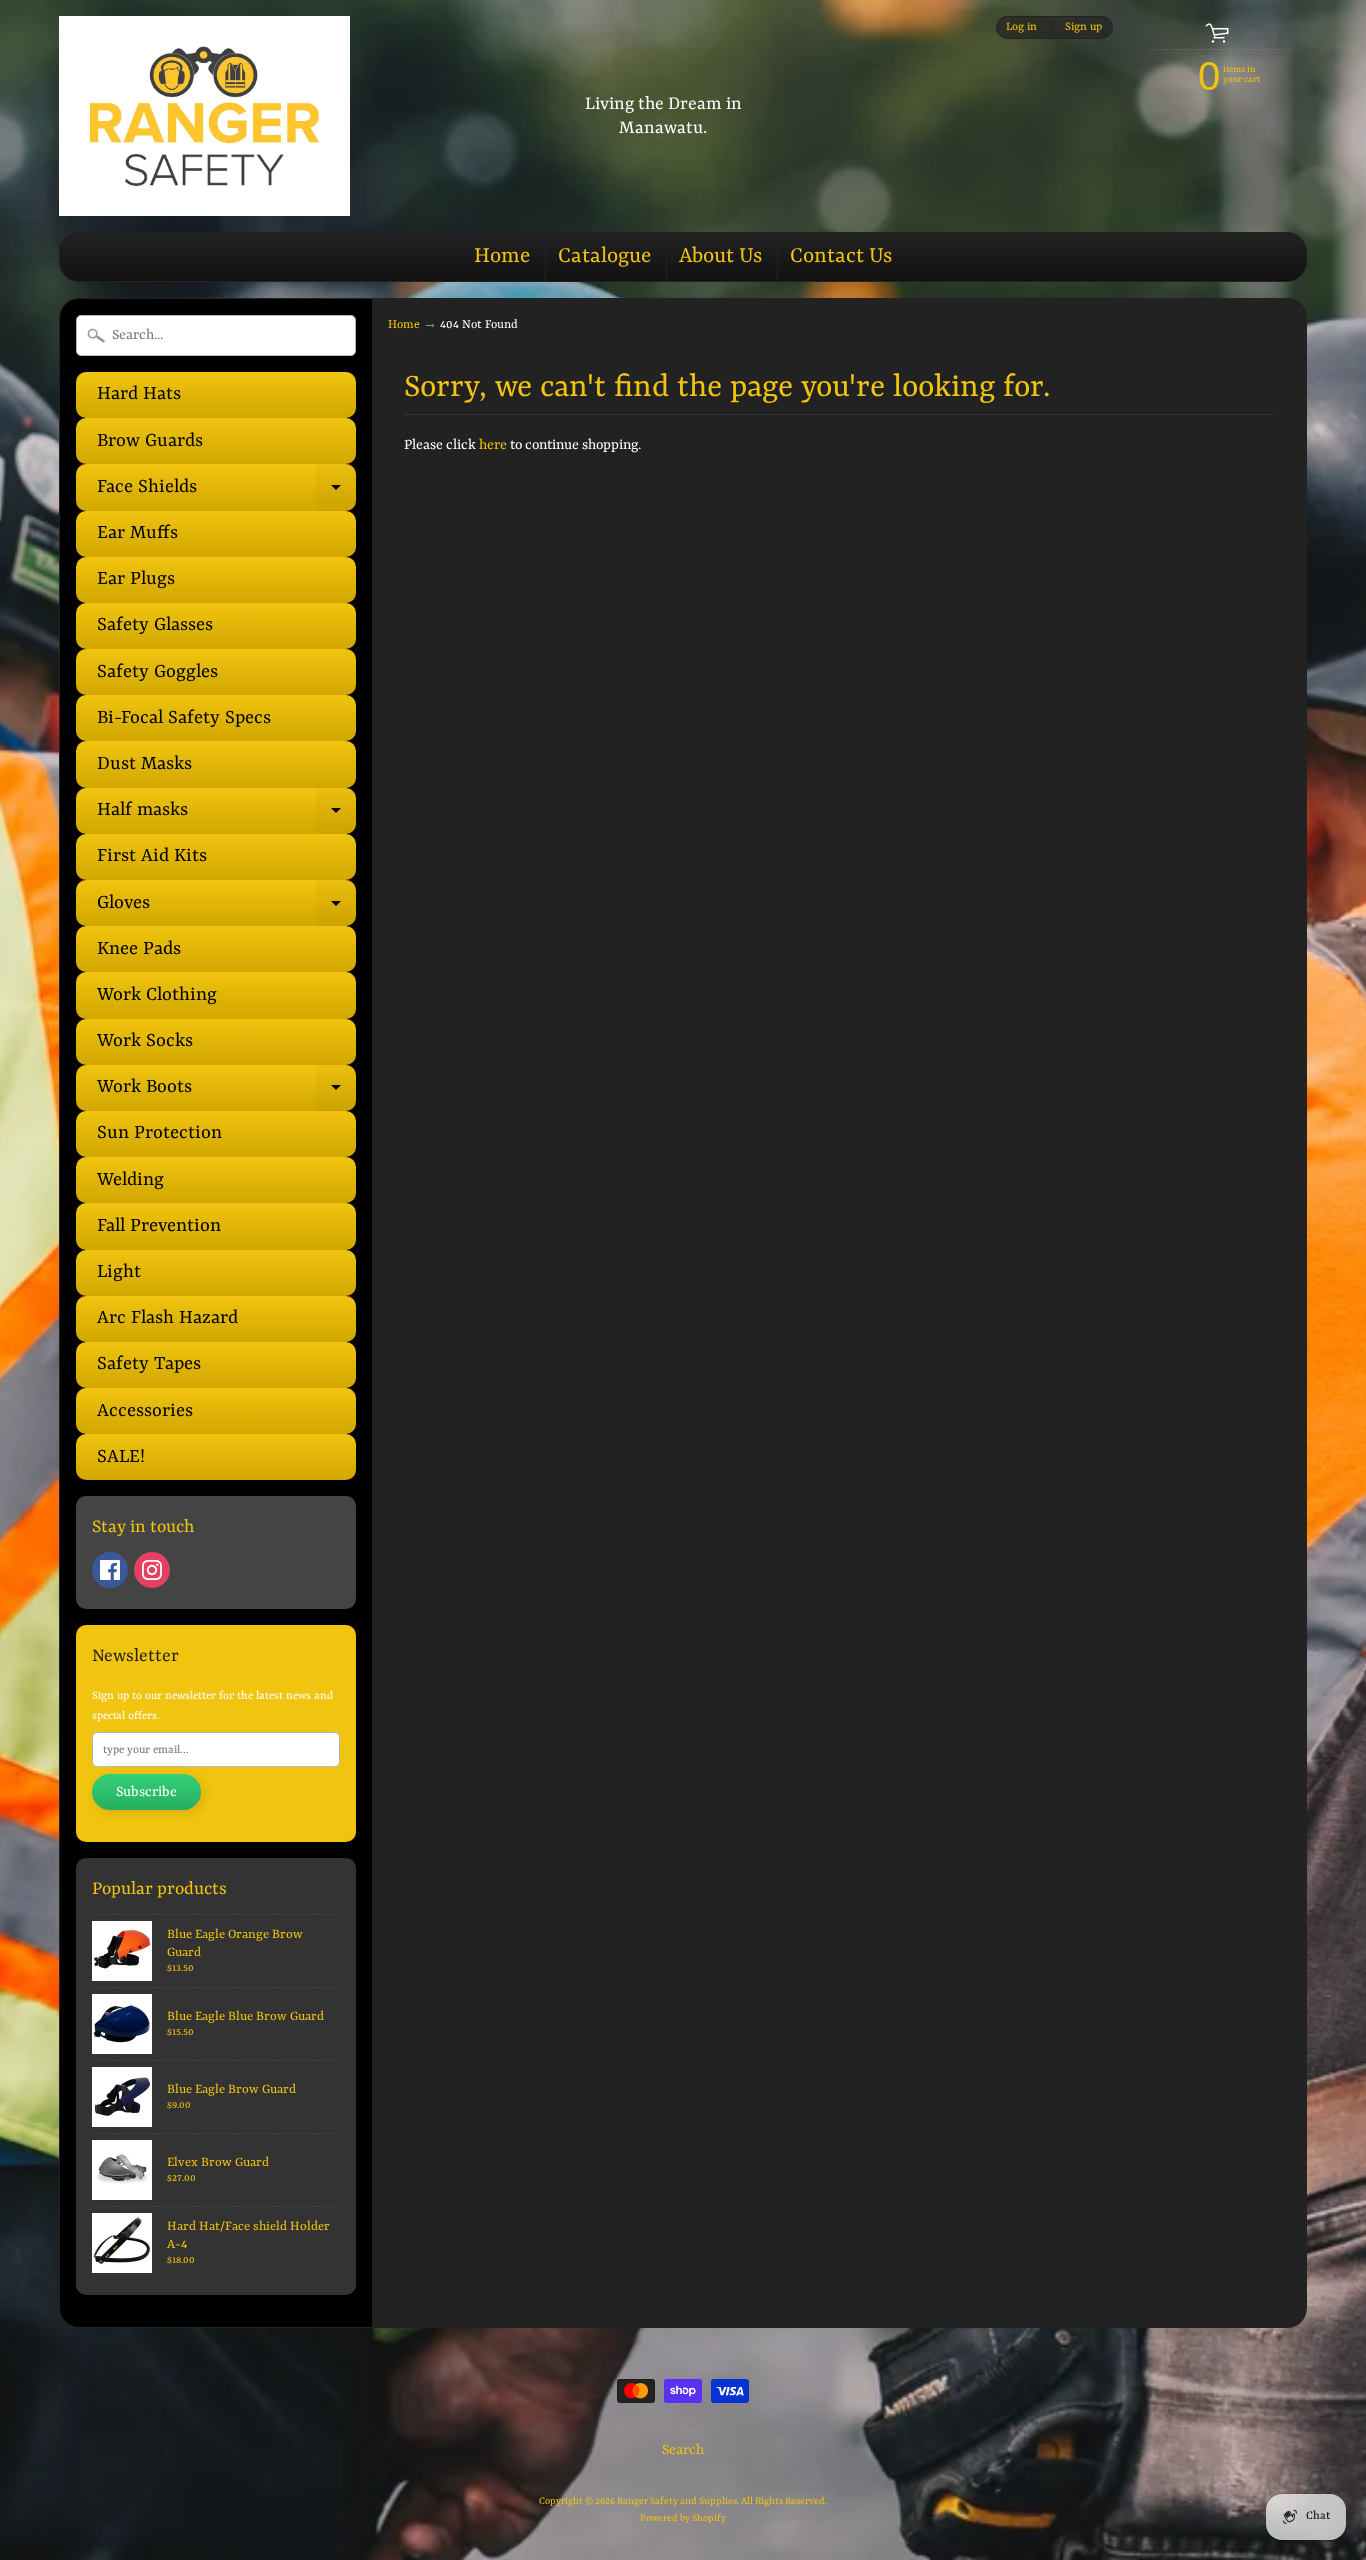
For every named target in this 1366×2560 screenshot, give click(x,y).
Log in (1021, 27)
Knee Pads (139, 949)
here (493, 445)
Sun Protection (159, 1133)
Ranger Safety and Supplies (677, 2501)
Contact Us (841, 257)
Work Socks (145, 1041)
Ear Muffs (137, 533)
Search (683, 2450)
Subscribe (146, 1792)
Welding (130, 1180)
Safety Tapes (149, 1364)
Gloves (226, 909)
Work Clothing (157, 995)
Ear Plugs (136, 579)
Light (119, 1272)
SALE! (121, 1457)
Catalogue (604, 257)
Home (502, 257)
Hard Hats (139, 394)
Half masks (226, 817)
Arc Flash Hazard (167, 1318)
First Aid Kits (152, 856)
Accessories (145, 1411)
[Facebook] (110, 1570)
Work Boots (226, 1094)
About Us (720, 257)
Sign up (1083, 27)
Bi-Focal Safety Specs (184, 718)
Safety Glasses (155, 625)
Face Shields (226, 493)
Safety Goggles (157, 672)
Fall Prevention (159, 1226)
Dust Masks (144, 764)
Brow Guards (150, 441)
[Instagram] (152, 1570)
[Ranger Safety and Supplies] (204, 116)
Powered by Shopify (683, 2518)
